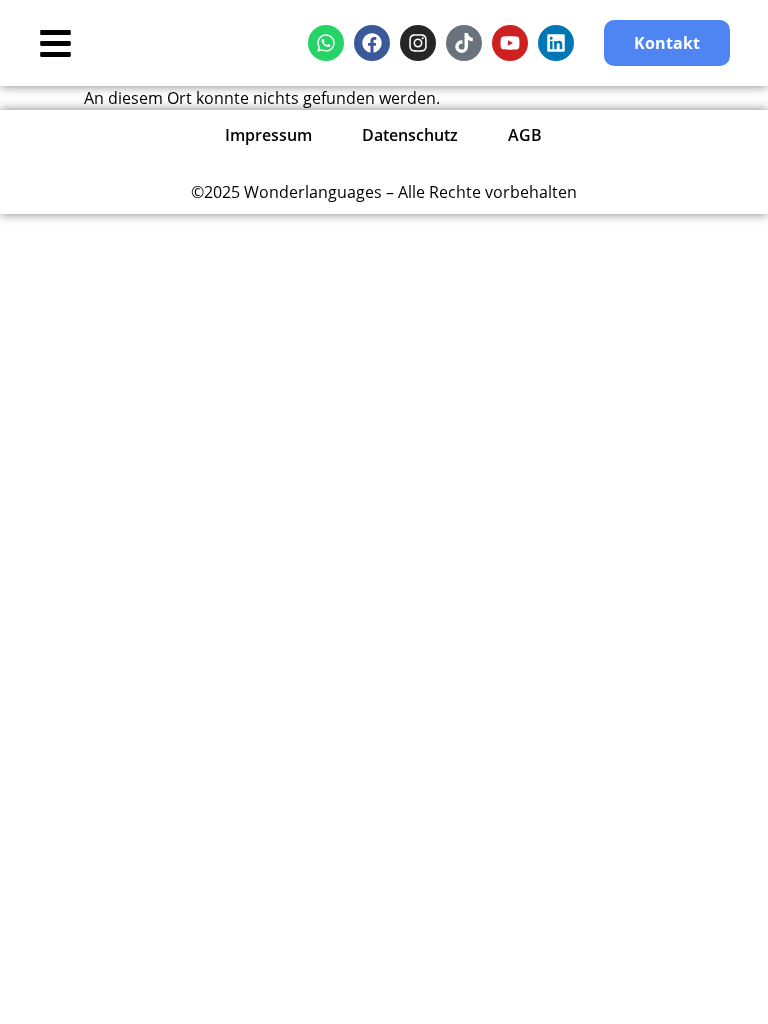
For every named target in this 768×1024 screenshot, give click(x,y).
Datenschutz (410, 135)
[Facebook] (372, 43)
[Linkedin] (556, 43)
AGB (525, 135)
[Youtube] (510, 43)
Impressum (268, 135)
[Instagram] (418, 43)
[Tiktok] (464, 43)
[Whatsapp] (326, 43)
